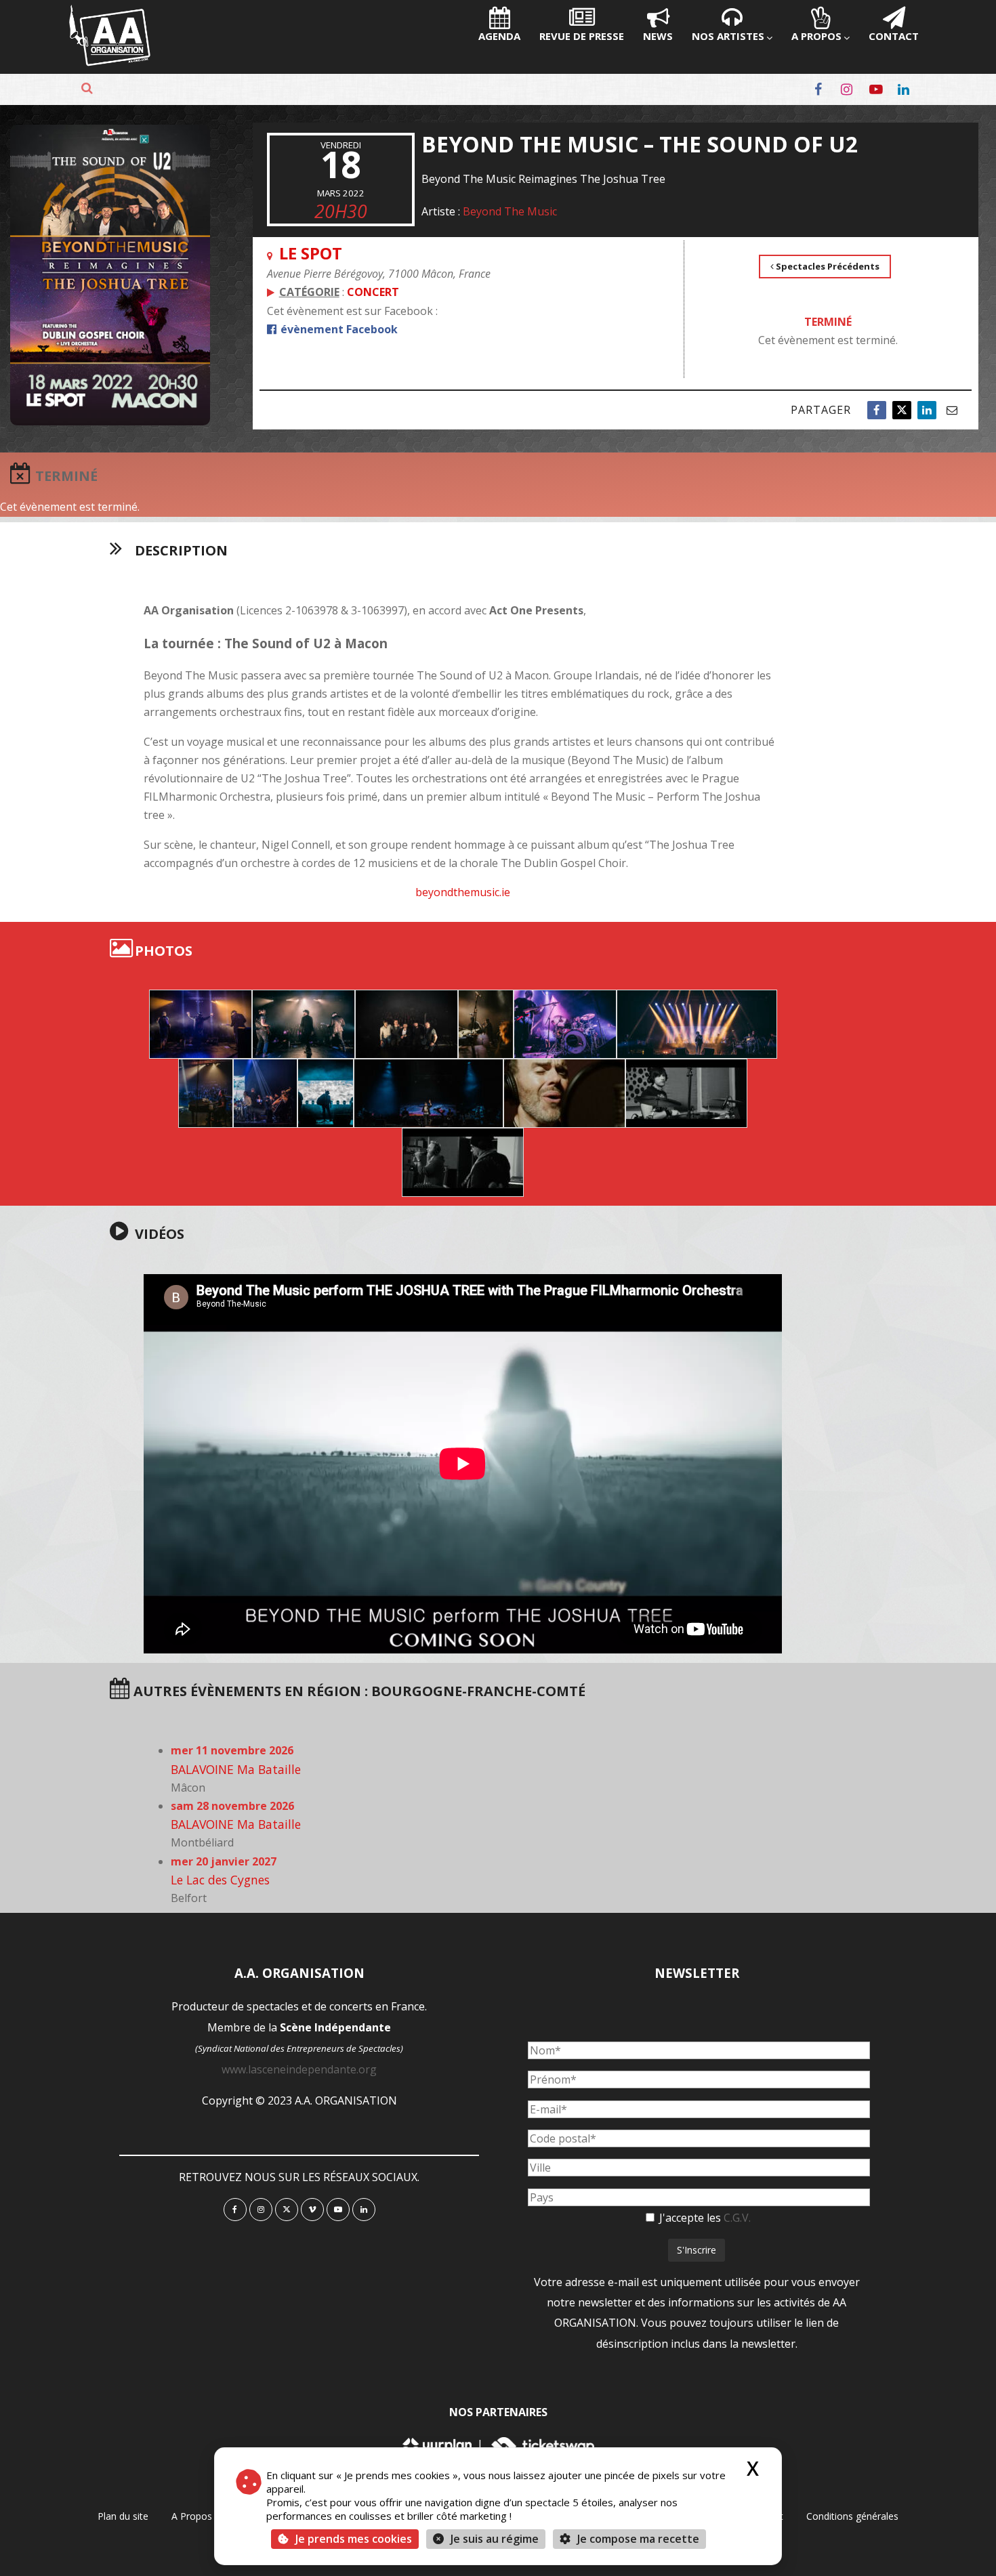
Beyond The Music (510, 211)
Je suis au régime (495, 2539)
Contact (894, 36)
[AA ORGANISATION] (110, 62)
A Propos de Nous (212, 2516)
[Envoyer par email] (952, 410)
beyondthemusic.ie (463, 892)
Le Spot (311, 253)
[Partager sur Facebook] (877, 410)
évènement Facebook (338, 329)
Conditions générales (852, 2516)
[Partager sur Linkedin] (927, 410)
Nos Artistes (728, 36)
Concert (373, 292)
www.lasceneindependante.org (299, 2069)
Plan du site (123, 2516)
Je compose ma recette (637, 2539)
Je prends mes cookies (354, 2539)
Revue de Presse (582, 36)
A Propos (816, 36)
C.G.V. (737, 2218)
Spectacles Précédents (827, 266)
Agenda (499, 36)
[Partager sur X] (902, 410)
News (658, 36)
